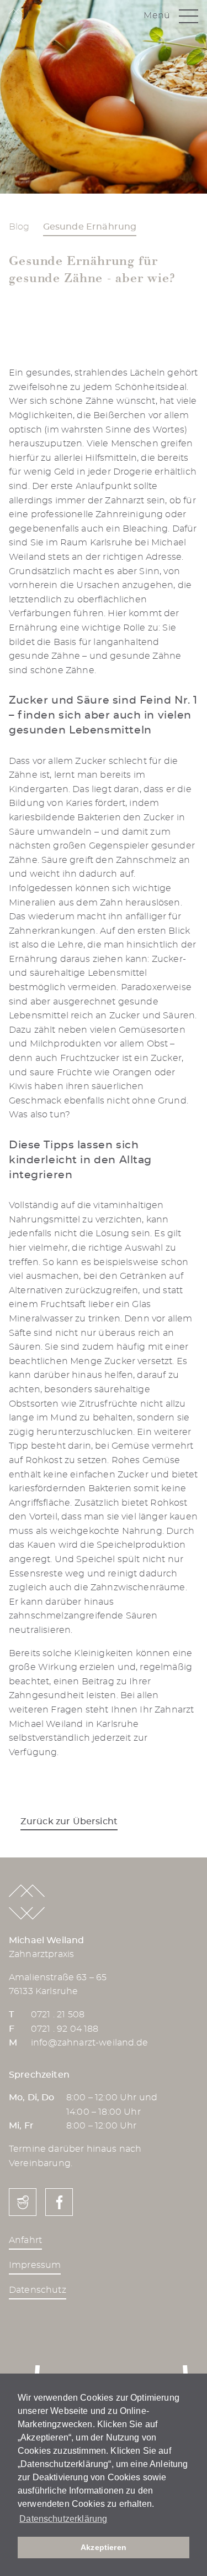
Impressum (35, 2265)
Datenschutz (38, 2290)
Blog (19, 227)
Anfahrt (25, 2240)
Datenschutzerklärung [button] (63, 2519)
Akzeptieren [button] (104, 2547)
